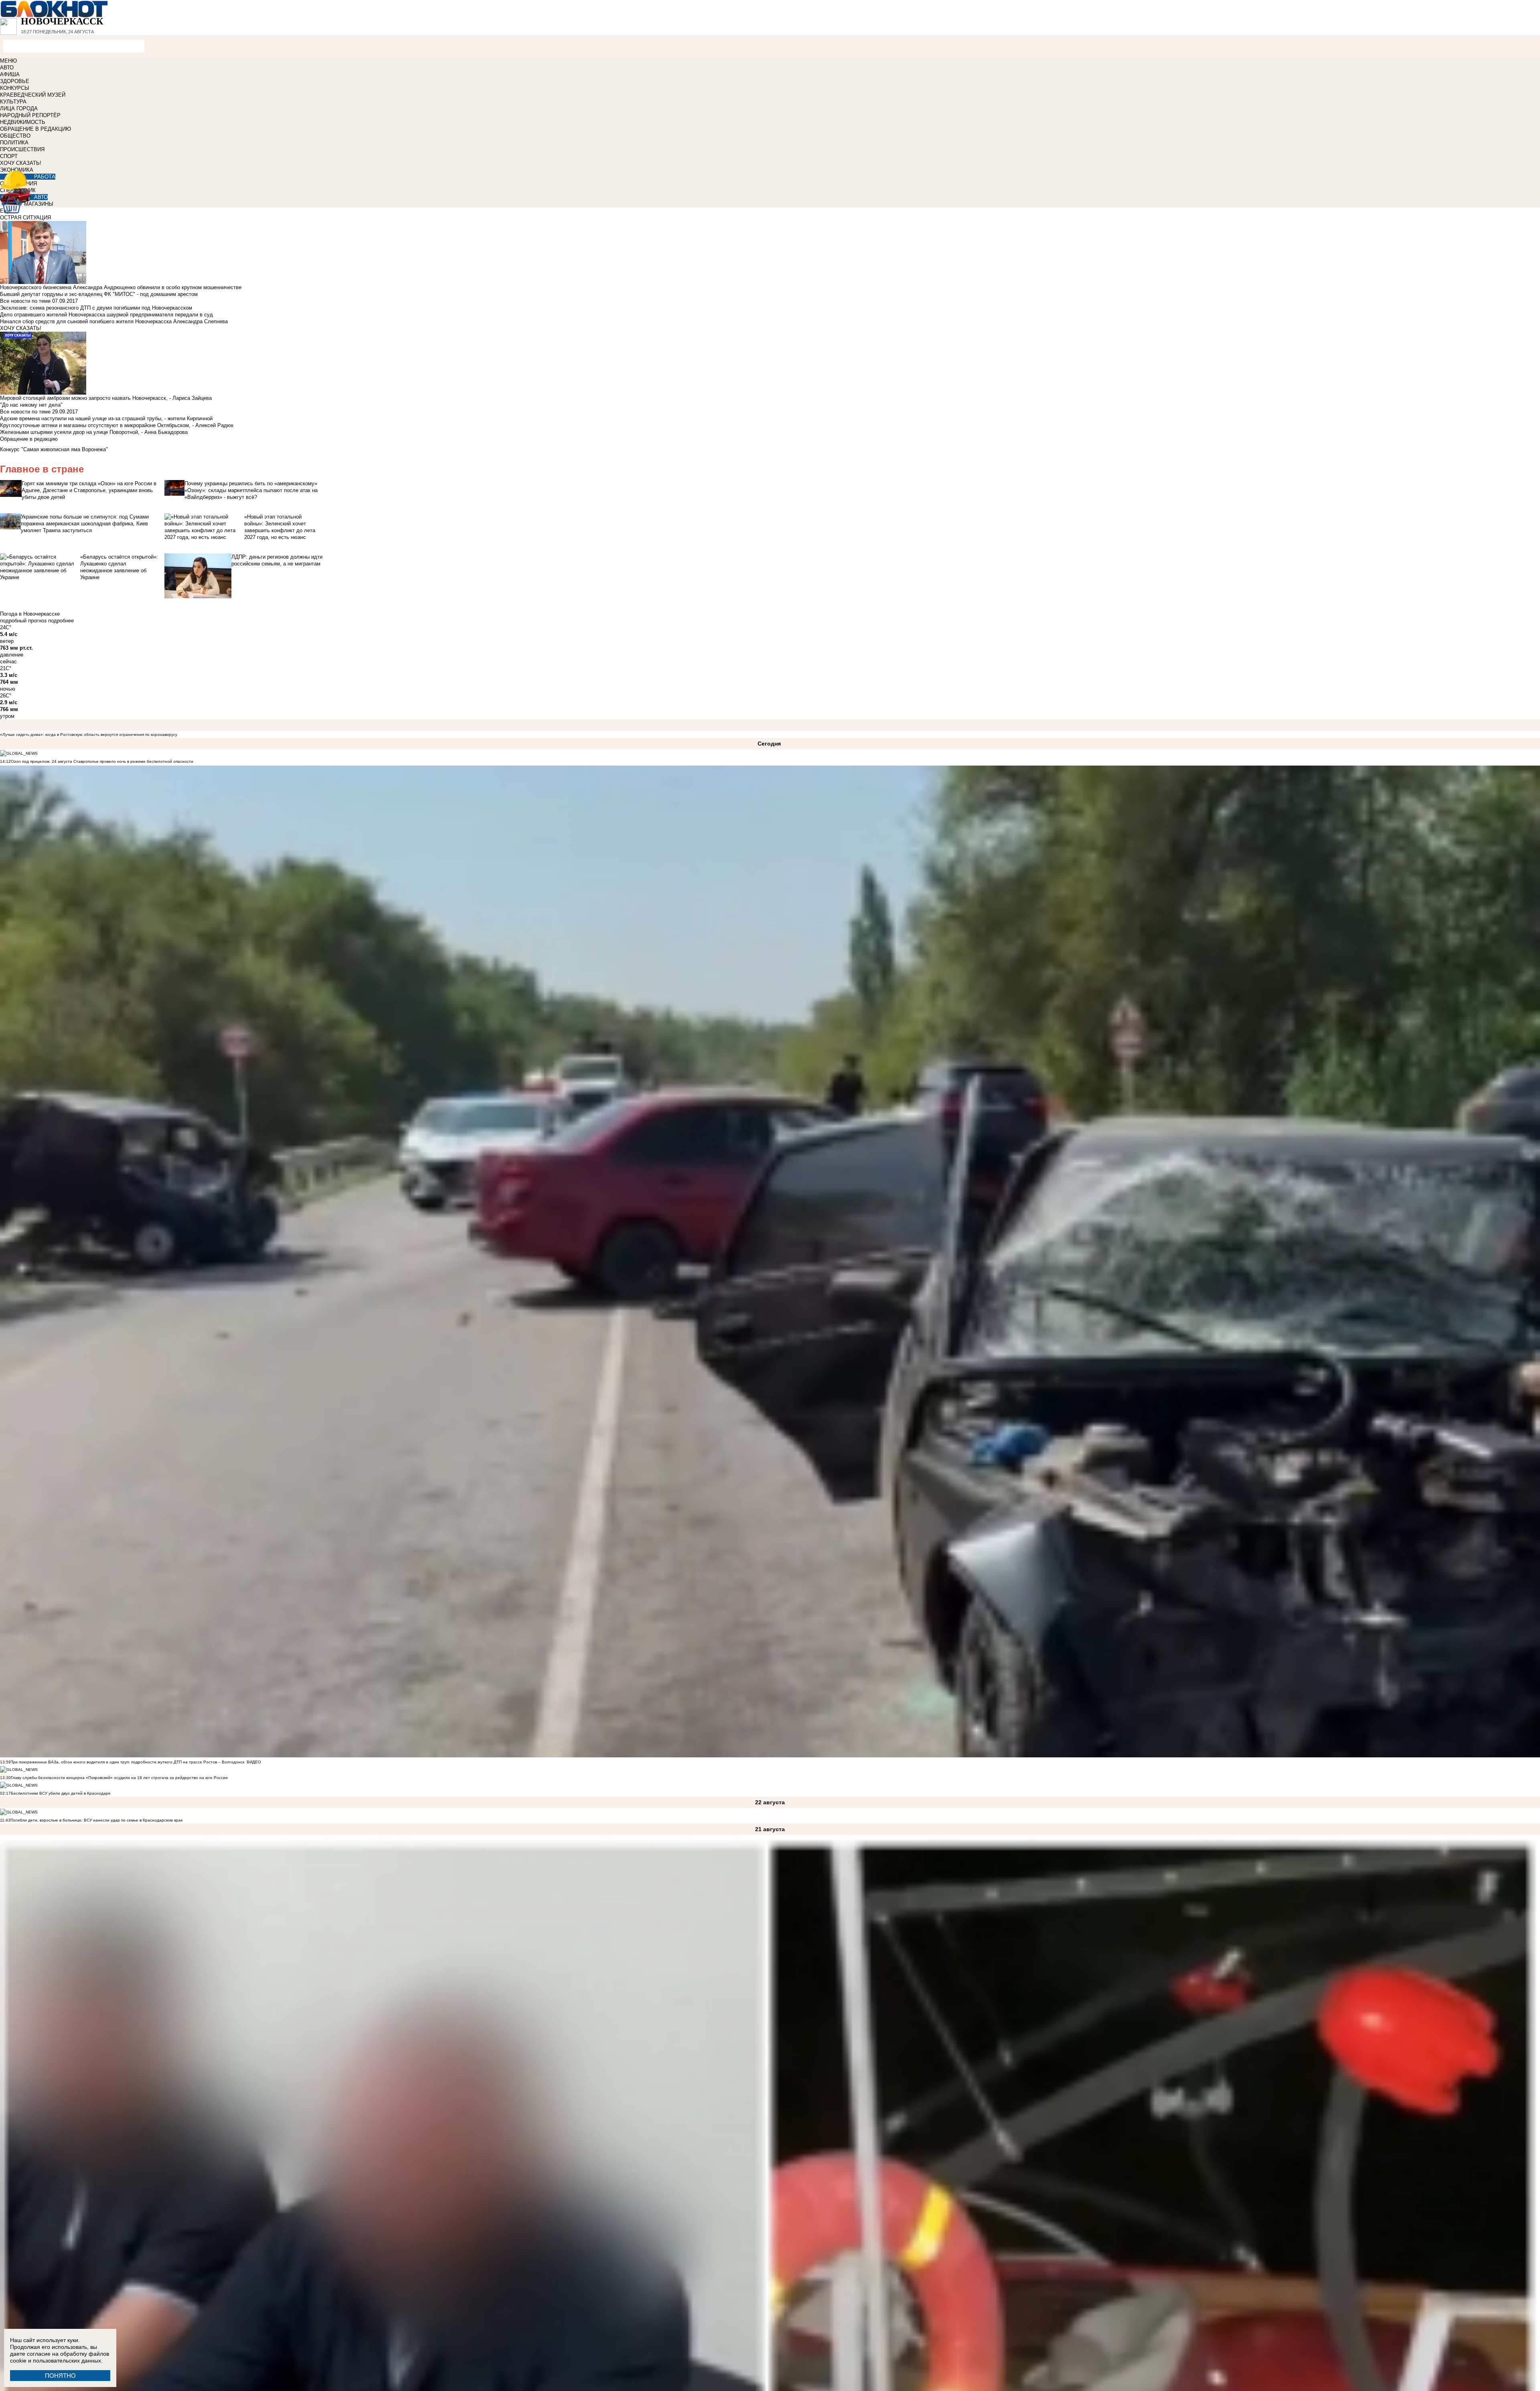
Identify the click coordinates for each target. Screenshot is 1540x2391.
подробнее (61, 621)
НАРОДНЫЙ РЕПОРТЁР (30, 115)
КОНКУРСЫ (15, 88)
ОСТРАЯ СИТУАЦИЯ (25, 218)
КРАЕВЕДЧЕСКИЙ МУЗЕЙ (33, 95)
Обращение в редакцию (29, 439)
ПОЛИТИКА (14, 143)
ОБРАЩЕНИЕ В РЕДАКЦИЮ (35, 129)
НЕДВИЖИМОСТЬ (23, 122)
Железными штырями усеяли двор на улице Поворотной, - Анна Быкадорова (94, 432)
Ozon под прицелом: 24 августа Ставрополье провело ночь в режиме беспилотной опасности (102, 761)
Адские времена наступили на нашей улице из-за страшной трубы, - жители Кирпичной (106, 418)
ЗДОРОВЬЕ (15, 81)
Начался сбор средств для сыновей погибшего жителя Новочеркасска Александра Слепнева (114, 321)
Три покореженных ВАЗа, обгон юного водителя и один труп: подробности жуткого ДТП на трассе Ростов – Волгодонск (128, 1762)
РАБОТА (45, 177)
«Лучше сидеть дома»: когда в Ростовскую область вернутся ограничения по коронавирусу (89, 735)
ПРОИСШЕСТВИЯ (22, 149)
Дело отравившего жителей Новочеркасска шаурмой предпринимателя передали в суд (106, 315)
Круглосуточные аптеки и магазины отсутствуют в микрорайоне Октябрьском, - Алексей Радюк (117, 425)
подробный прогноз (23, 621)
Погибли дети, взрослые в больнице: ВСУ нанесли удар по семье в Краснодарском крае (97, 1820)
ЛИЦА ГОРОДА (19, 108)
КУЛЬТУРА (13, 102)
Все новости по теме (25, 301)
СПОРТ (9, 156)
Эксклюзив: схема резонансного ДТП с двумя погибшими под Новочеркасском (96, 308)
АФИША (10, 74)
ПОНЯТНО (60, 2376)
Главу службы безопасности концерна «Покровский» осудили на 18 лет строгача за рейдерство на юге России (119, 1778)
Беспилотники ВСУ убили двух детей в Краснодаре (61, 1793)
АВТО (7, 68)
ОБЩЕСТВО (15, 136)
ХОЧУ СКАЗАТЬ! (21, 163)
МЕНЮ (8, 61)
